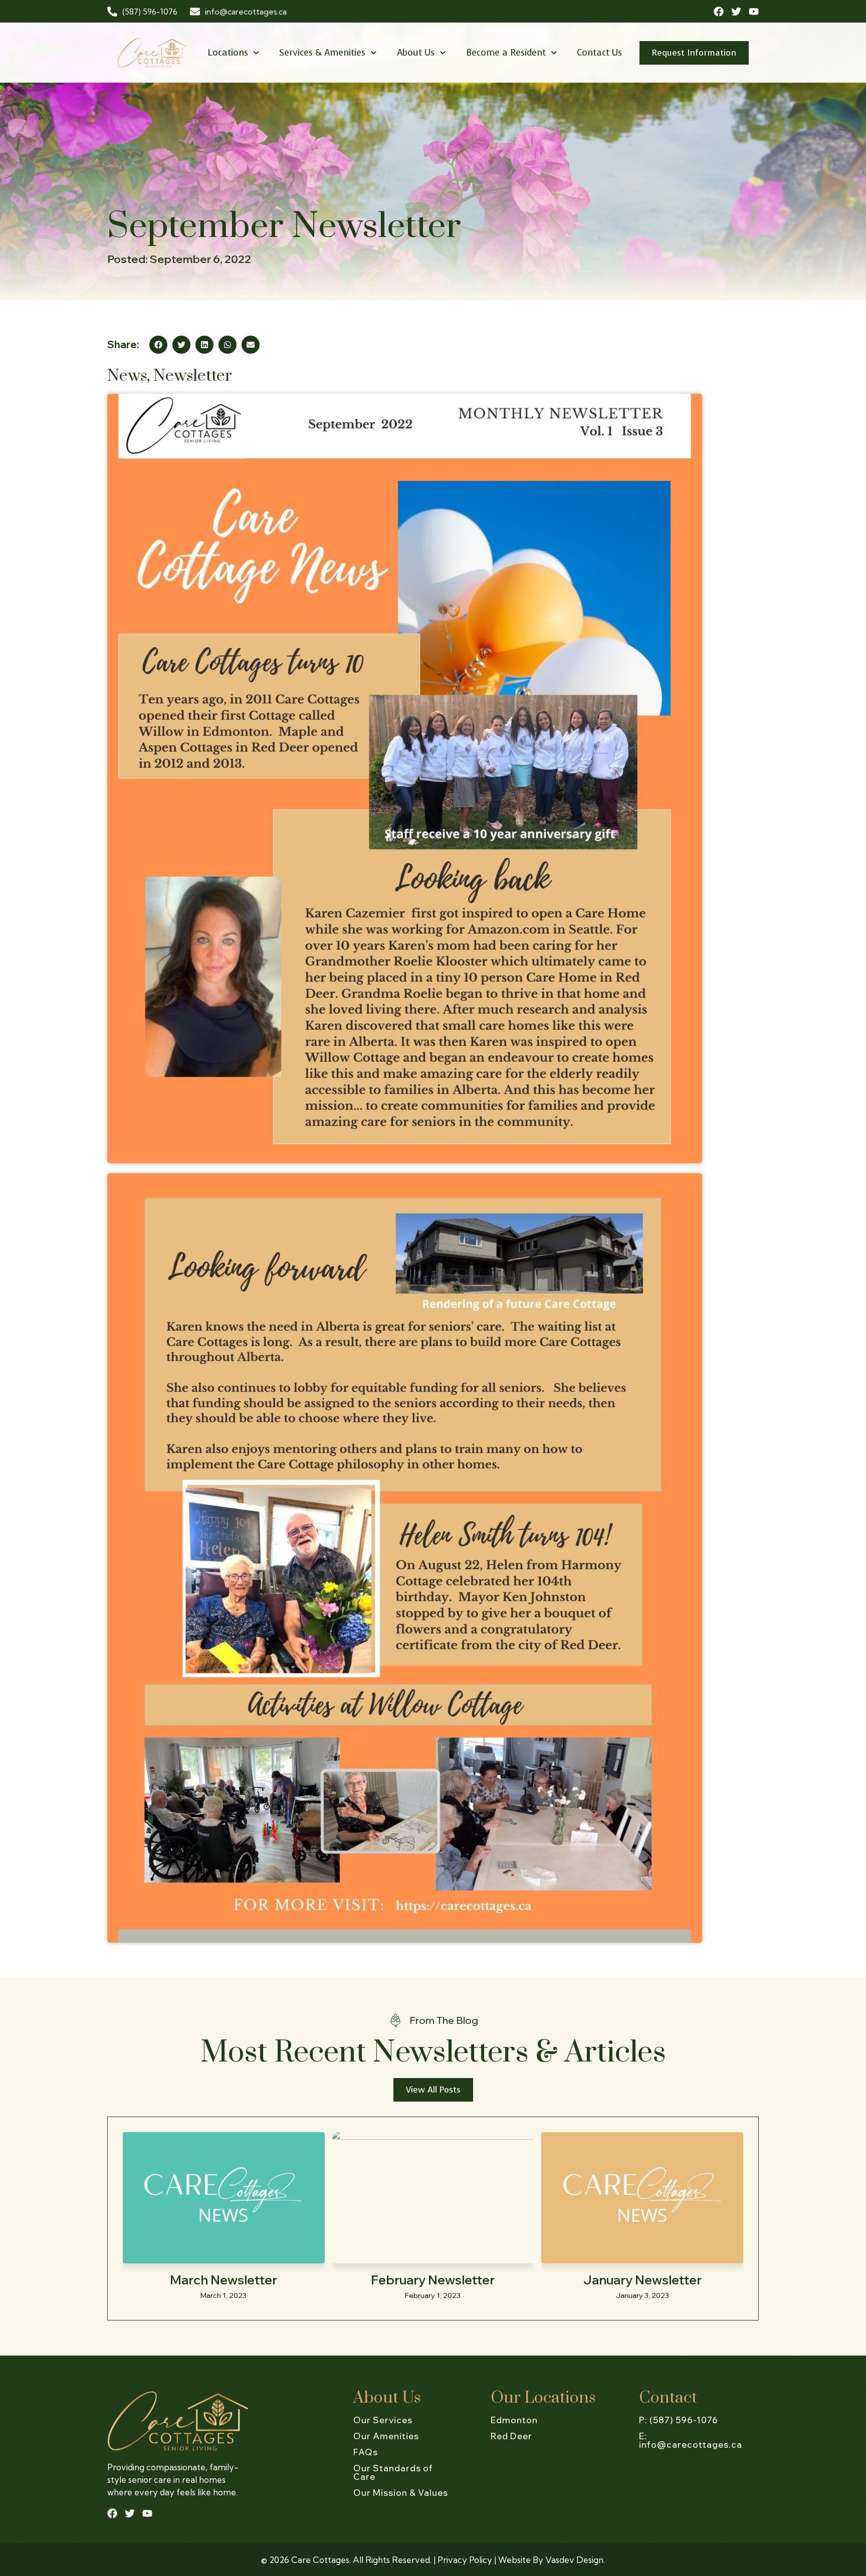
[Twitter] (736, 12)
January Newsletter (642, 2280)
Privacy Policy (465, 2560)
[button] (158, 345)
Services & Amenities (322, 53)
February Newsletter (433, 2280)
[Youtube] (754, 12)
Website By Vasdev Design (551, 2560)
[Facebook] (719, 12)
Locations (228, 53)
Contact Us (599, 53)
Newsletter (193, 376)
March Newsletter (224, 2280)
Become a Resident (506, 53)
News (127, 376)
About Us (416, 53)
